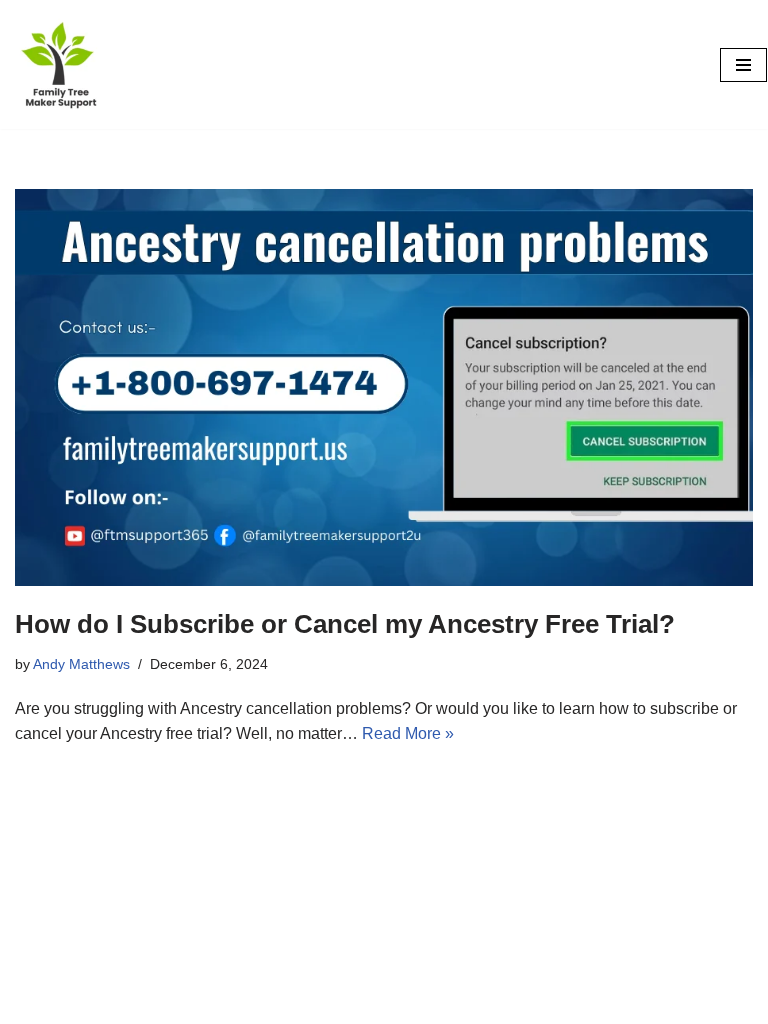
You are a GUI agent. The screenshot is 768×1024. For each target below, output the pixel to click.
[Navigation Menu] (743, 65)
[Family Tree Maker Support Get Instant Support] (61, 64)
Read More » (408, 733)
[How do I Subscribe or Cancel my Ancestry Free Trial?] (384, 387)
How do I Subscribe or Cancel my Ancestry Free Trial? (345, 624)
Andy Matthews (81, 664)
